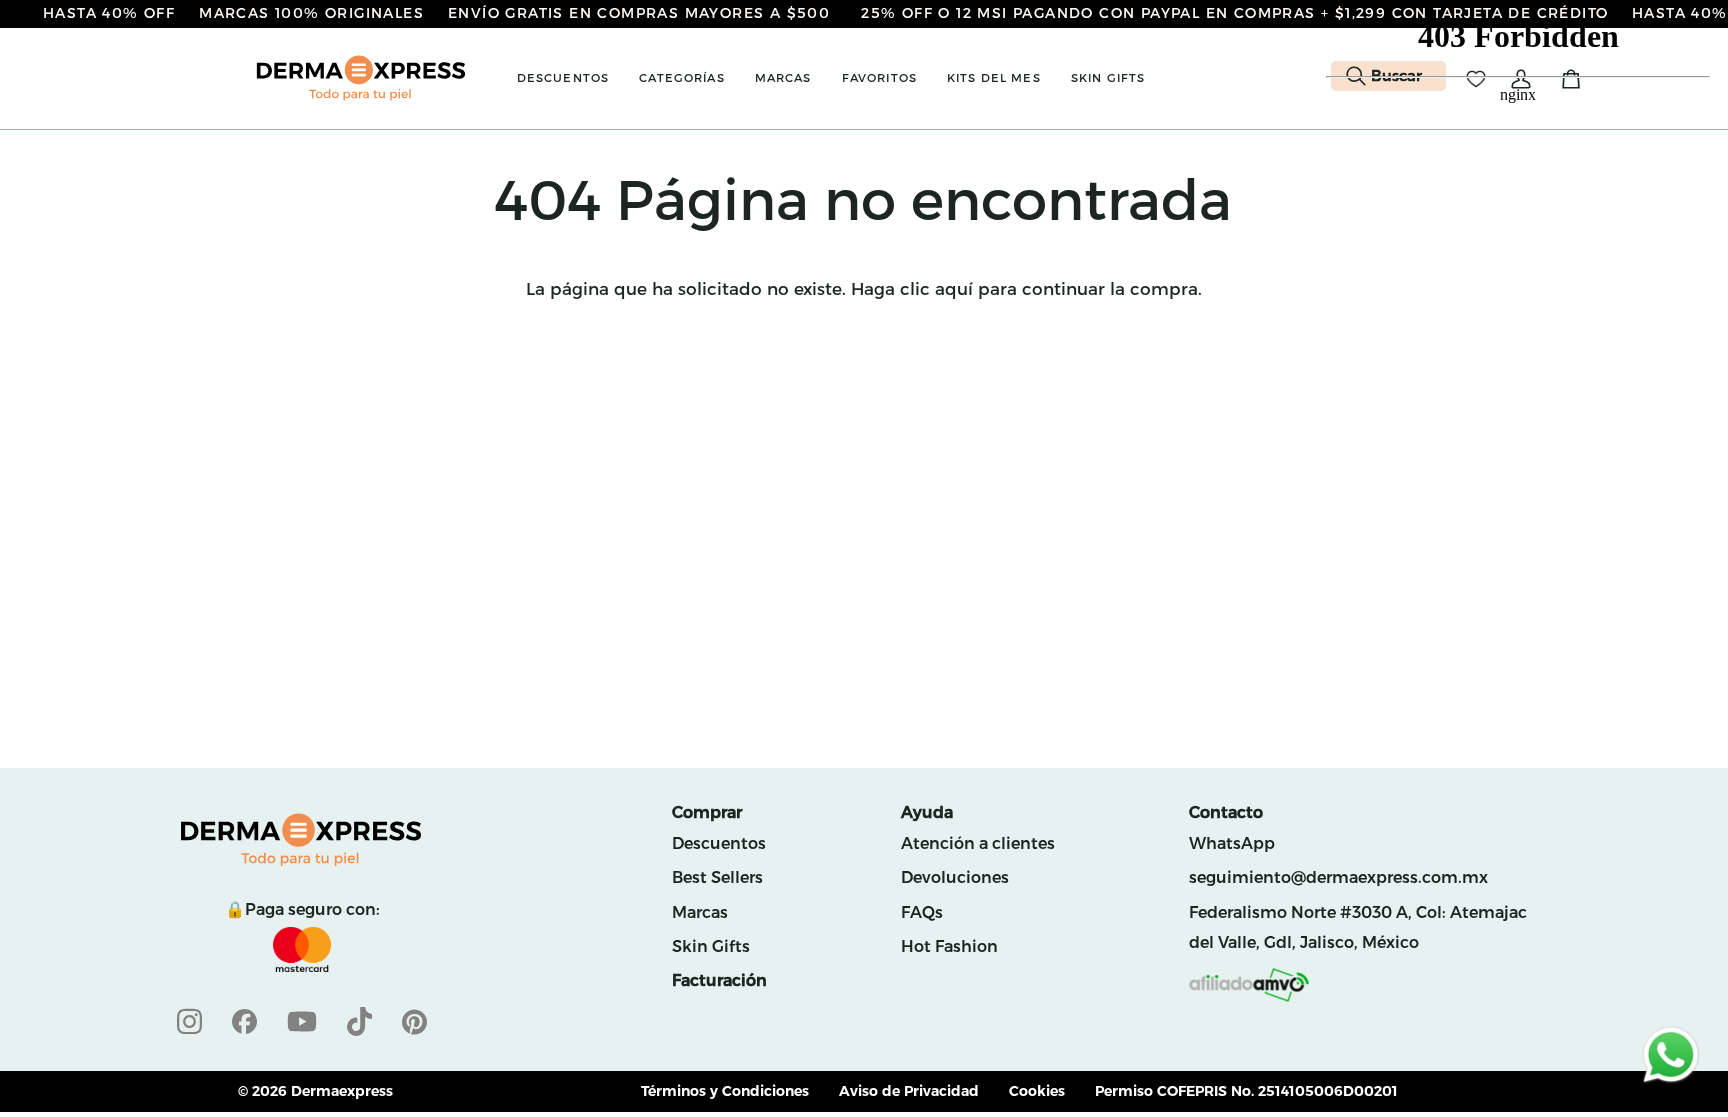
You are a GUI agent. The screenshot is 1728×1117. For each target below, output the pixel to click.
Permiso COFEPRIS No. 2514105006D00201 (1246, 1091)
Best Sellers (717, 877)
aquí (954, 289)
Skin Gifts (711, 946)
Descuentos (719, 843)
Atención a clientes (978, 843)
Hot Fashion (949, 946)
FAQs (922, 912)
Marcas (700, 912)
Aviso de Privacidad (909, 1091)
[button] (563, 78)
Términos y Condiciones (725, 1091)
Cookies (1037, 1091)
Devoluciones (955, 877)
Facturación (719, 980)
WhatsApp (1232, 843)
